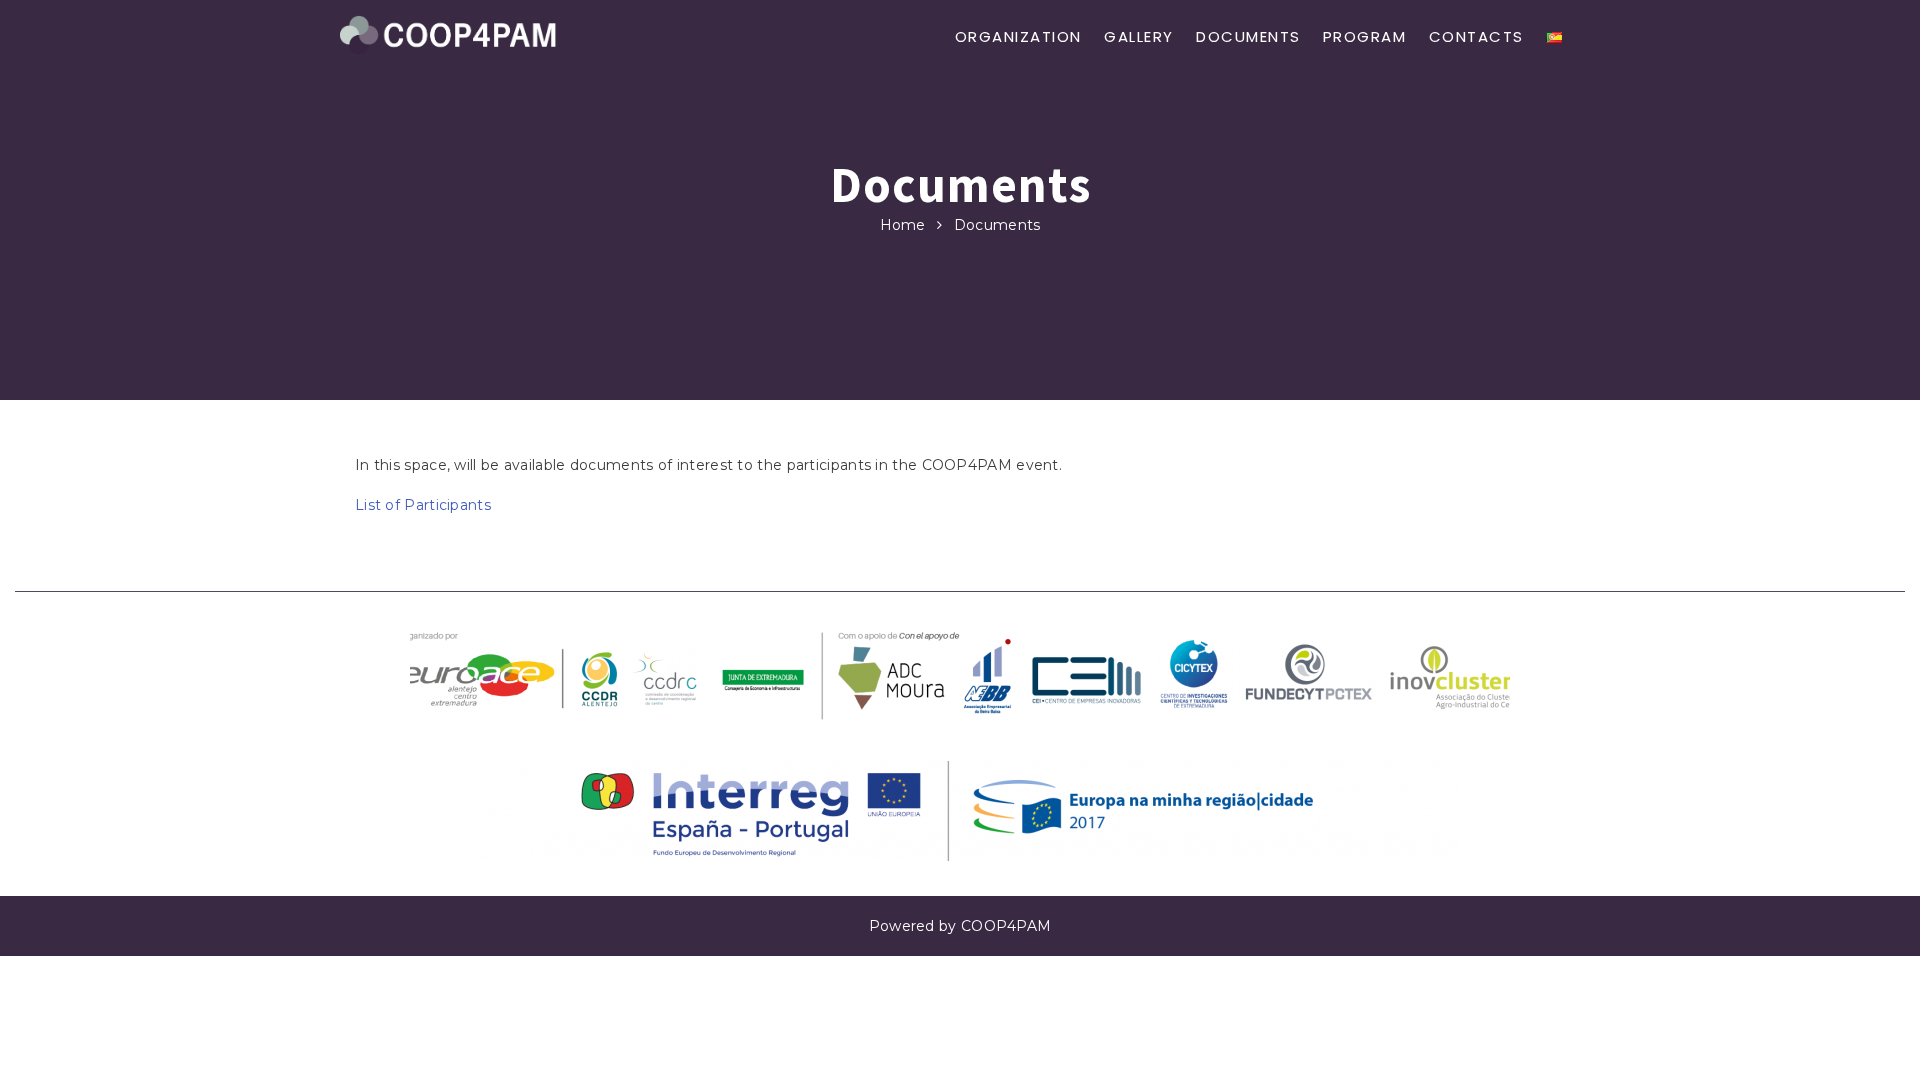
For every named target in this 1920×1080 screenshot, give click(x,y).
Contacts (1476, 36)
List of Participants (423, 505)
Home (903, 225)
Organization (1018, 36)
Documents (1248, 36)
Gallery (1139, 36)
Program (1365, 36)
